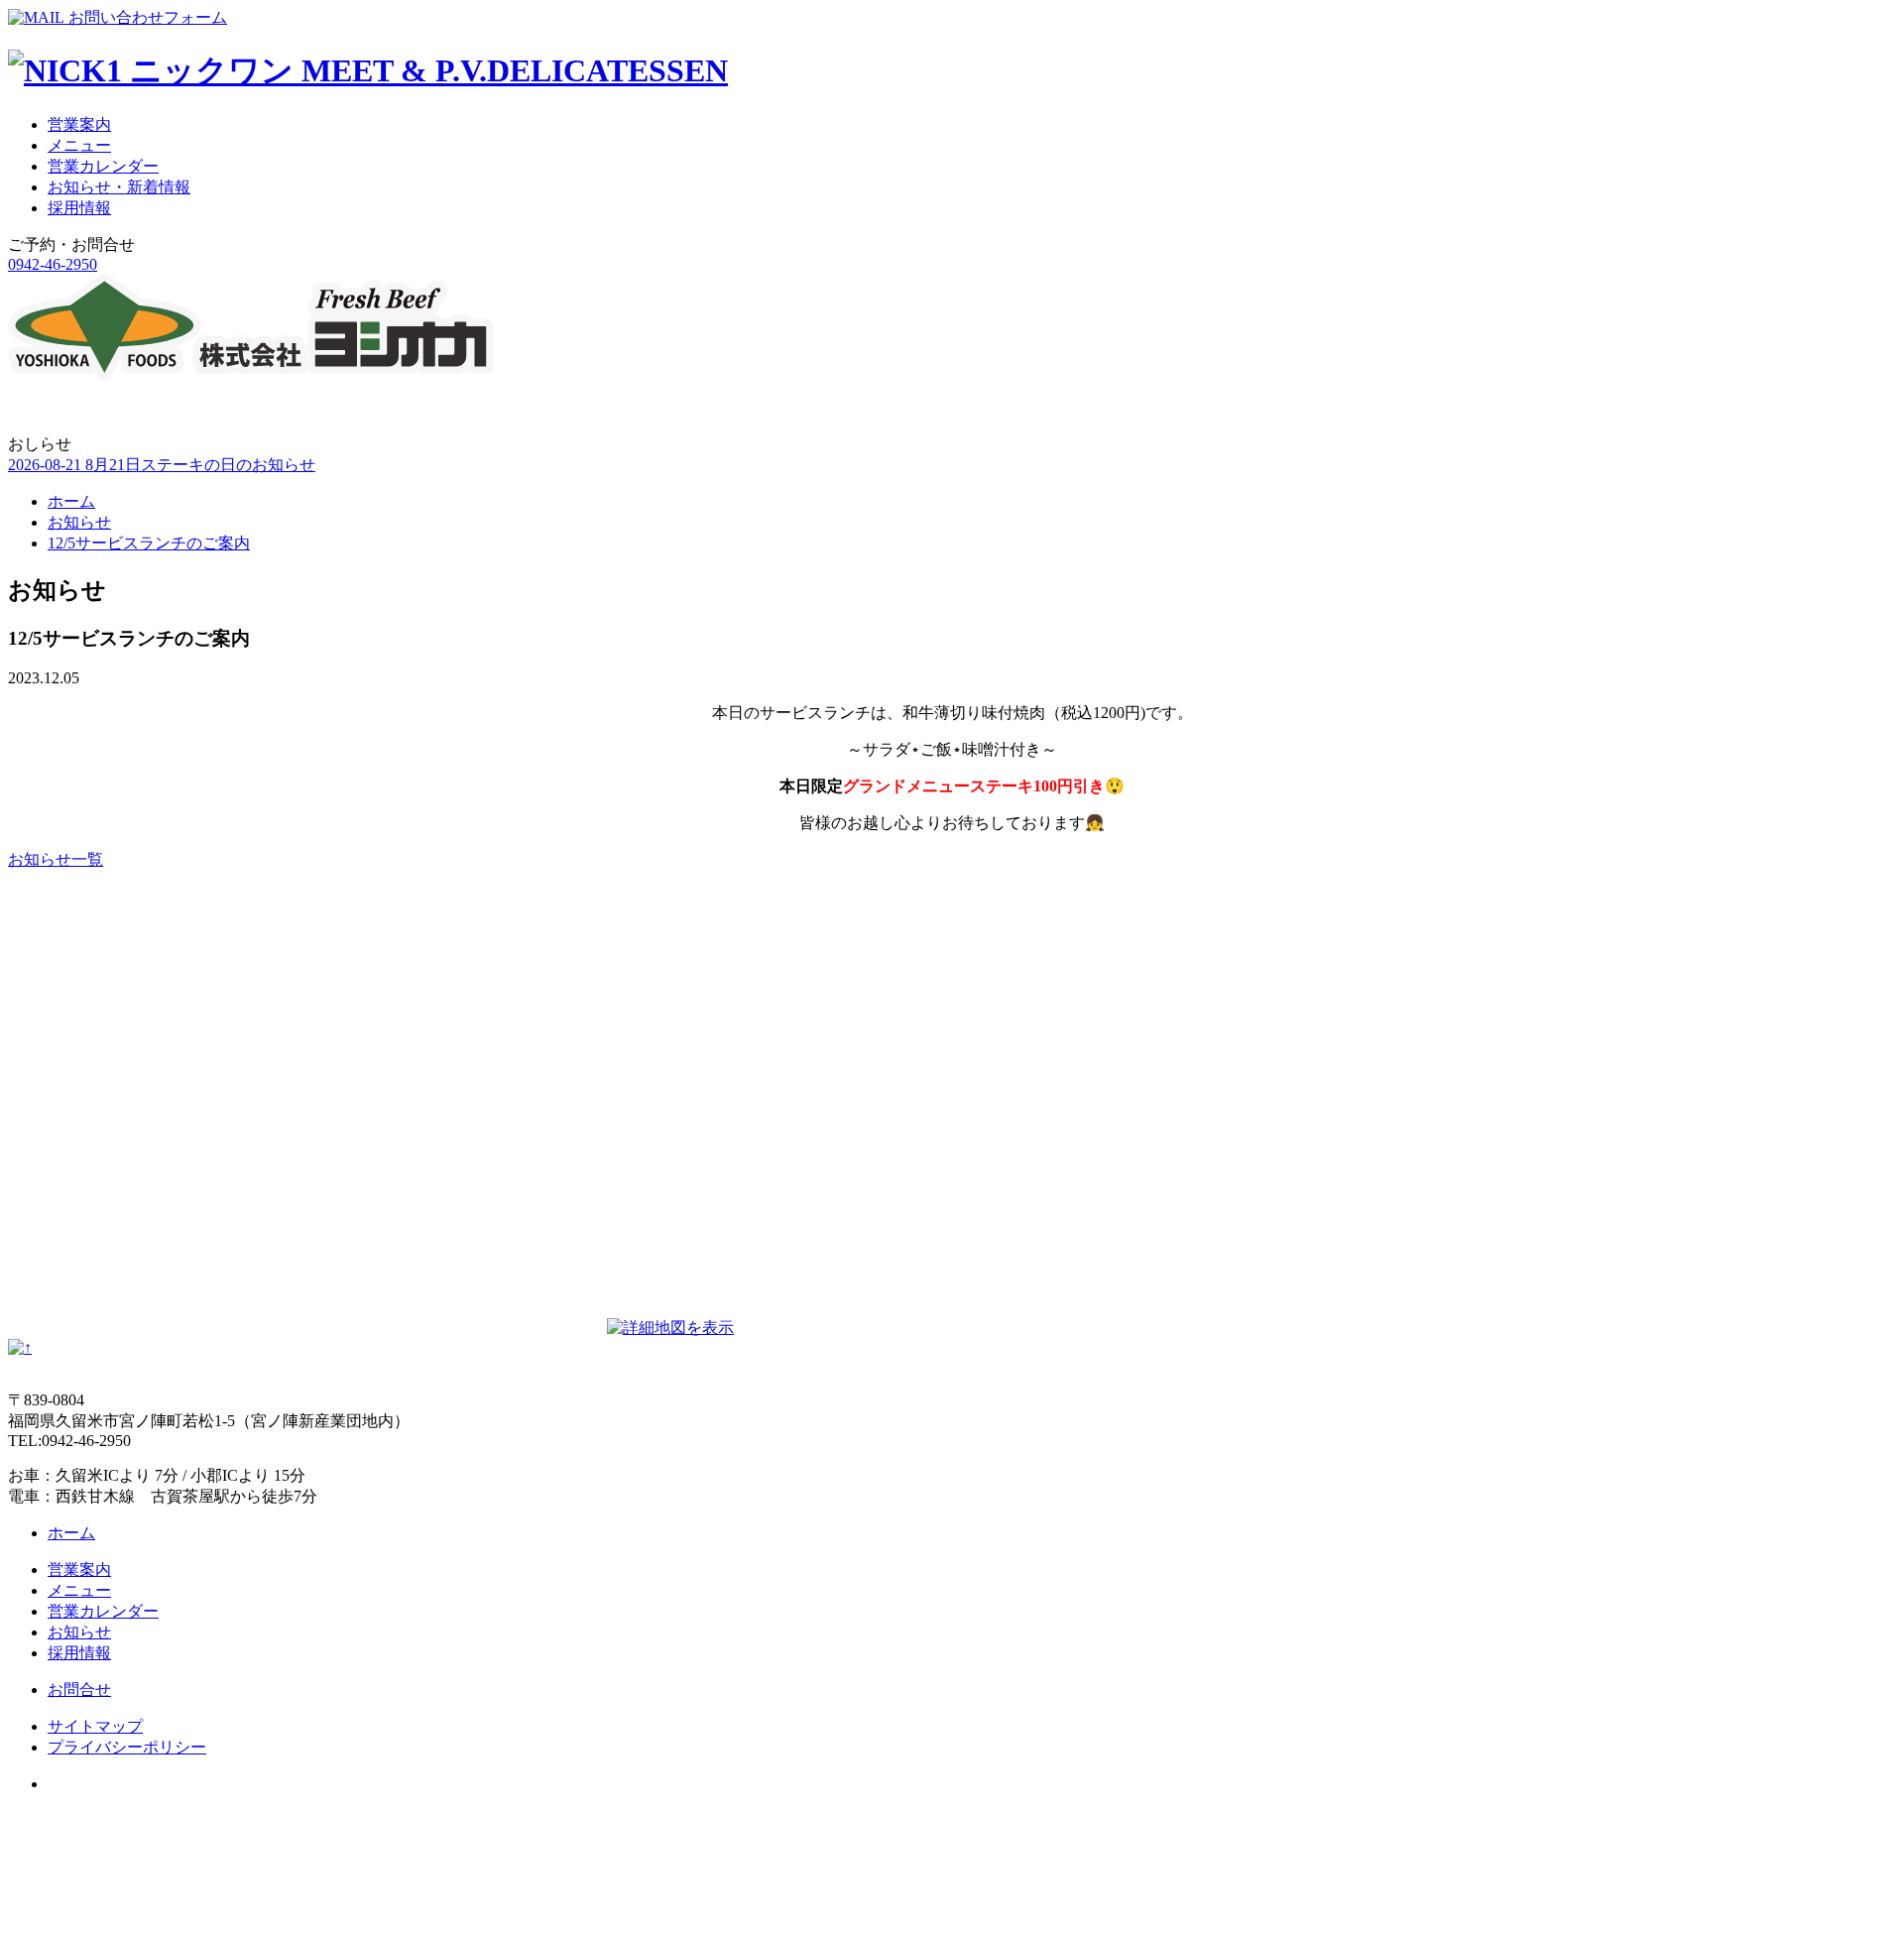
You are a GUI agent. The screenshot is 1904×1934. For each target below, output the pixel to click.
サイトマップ (95, 1726)
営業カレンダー (103, 166)
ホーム (71, 501)
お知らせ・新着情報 (119, 187)
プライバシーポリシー (127, 1747)
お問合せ (79, 1690)
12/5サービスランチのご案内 (149, 543)
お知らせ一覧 (56, 859)
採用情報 (79, 208)
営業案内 (79, 124)
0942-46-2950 (53, 264)
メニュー (79, 145)
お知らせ (79, 522)
